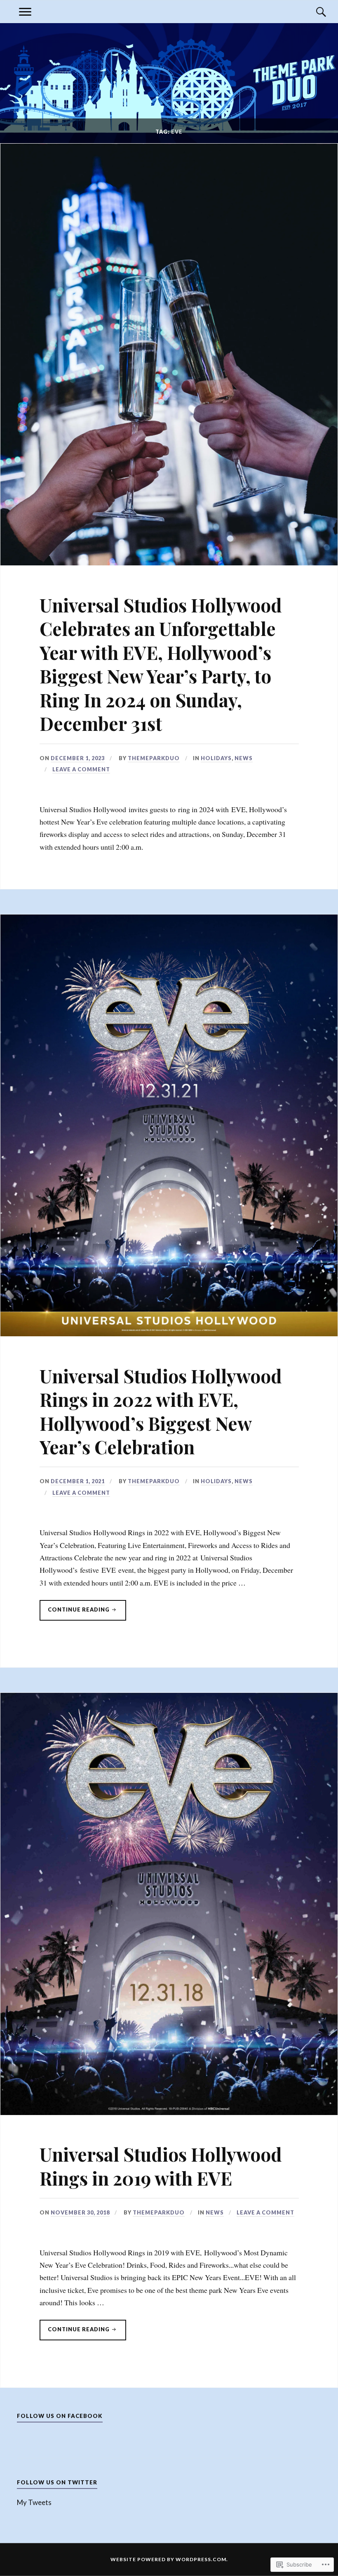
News (244, 758)
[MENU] (25, 12)
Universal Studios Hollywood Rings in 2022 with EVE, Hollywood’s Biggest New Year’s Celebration (161, 1411)
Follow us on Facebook (60, 2416)
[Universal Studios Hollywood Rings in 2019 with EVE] (169, 2112)
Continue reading (75, 1613)
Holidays (216, 758)
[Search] (313, 12)
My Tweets (34, 2502)
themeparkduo (154, 758)
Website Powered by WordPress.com (168, 2559)
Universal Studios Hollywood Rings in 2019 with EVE (161, 2166)
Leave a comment (81, 769)
